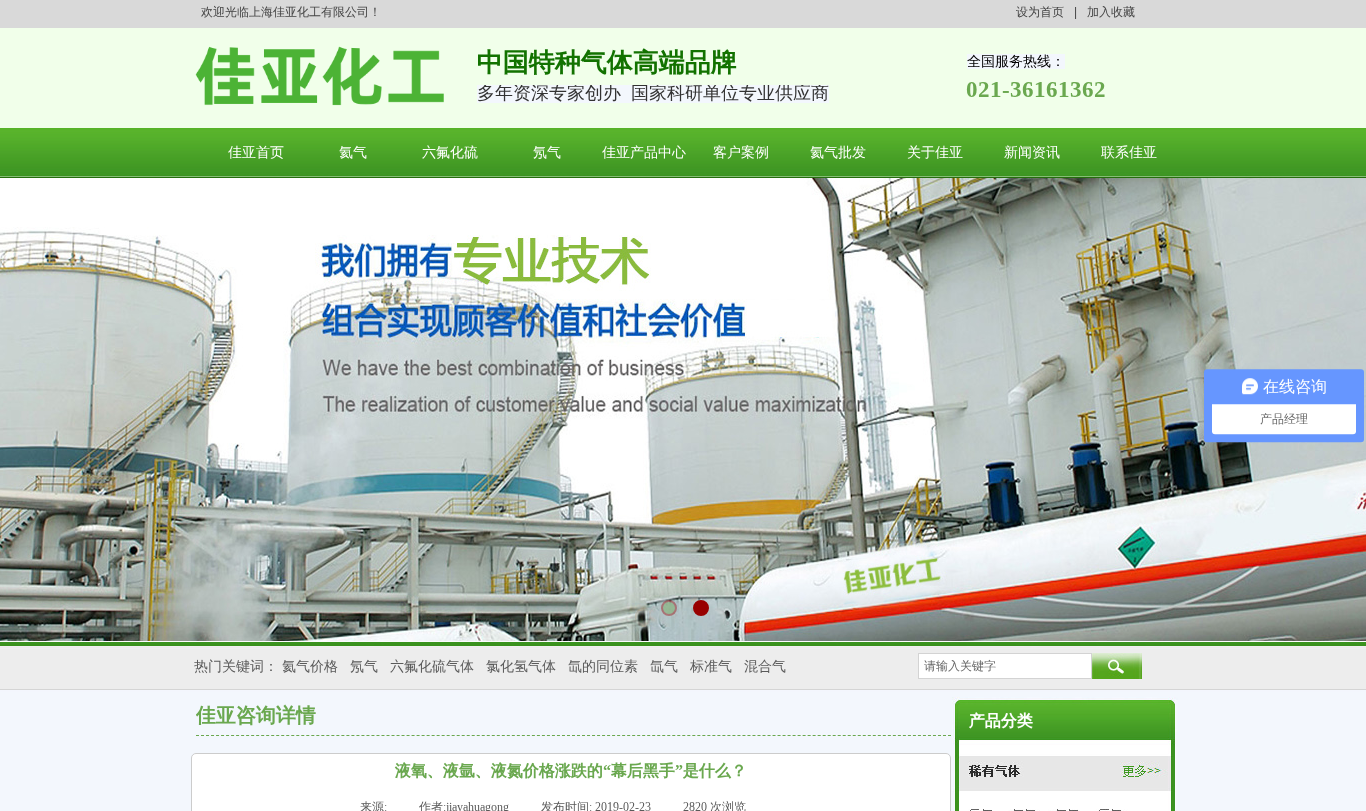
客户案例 (741, 152)
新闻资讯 (1032, 152)
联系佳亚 (1129, 152)
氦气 (353, 152)
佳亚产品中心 (644, 152)
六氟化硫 (450, 152)
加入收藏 (1111, 12)
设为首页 (1040, 12)
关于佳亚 (935, 152)
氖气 (547, 152)
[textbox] (1005, 666)
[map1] (1065, 771)
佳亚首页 (256, 152)
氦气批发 (838, 152)
